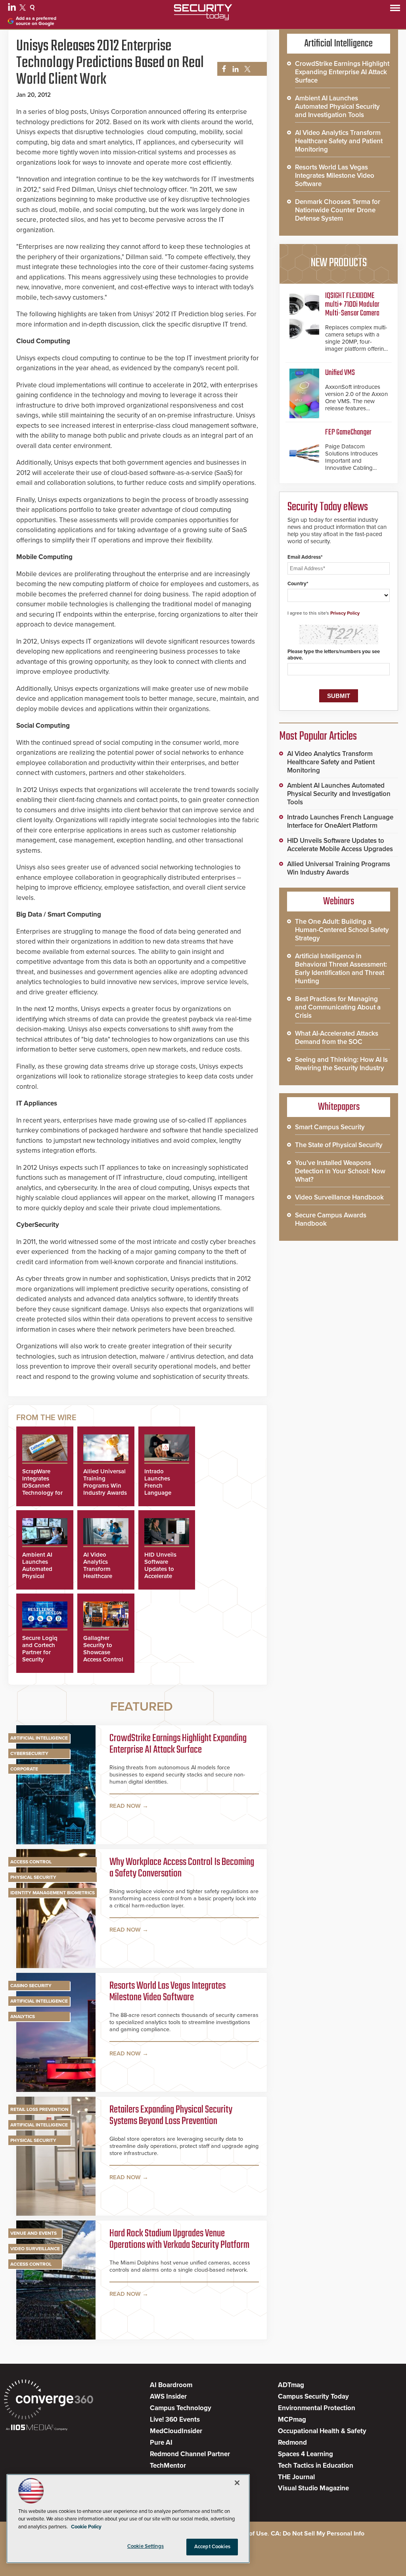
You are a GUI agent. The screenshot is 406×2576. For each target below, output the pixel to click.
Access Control (31, 1862)
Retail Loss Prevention (39, 2109)
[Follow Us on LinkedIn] (13, 9)
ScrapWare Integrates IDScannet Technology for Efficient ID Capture (42, 1489)
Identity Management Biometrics (53, 1893)
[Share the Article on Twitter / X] (246, 69)
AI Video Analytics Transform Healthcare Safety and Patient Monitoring (98, 1576)
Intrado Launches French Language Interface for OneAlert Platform (161, 1493)
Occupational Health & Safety (322, 2431)
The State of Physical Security (339, 1145)
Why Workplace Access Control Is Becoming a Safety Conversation (182, 1868)
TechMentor (168, 2465)
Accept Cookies (212, 2547)
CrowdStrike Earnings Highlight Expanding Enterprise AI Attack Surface (178, 1745)
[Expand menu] (395, 10)
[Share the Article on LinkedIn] (234, 69)
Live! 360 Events (175, 2419)
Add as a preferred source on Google (36, 21)
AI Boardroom (171, 2385)
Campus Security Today (313, 2396)
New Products (339, 263)
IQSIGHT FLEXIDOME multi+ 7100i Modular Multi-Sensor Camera (352, 305)
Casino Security (31, 1986)
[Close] (237, 2483)
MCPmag (292, 2419)
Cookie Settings (146, 2546)
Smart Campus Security (330, 1127)
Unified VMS (340, 373)
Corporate (24, 1769)
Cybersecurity (29, 1753)
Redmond (292, 2442)
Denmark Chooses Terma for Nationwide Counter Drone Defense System (338, 210)
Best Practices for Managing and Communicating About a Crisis (338, 1007)
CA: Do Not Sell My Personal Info (318, 2534)
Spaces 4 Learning (305, 2454)
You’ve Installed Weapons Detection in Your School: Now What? (340, 1171)
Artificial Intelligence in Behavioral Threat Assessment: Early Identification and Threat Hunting (341, 969)
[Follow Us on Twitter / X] (24, 9)
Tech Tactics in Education (316, 2465)
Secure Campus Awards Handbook (331, 1219)
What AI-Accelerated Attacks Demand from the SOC (337, 1038)
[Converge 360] (49, 2400)
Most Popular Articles (318, 736)
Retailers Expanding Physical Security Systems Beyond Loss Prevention (171, 2116)
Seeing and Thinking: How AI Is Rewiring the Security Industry (341, 1064)
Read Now (125, 1806)
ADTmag (291, 2385)
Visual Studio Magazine (313, 2488)
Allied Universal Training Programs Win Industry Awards (105, 1482)
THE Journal (296, 2477)
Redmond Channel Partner (190, 2454)
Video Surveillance (35, 2249)
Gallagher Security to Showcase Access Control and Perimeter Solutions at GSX (103, 1659)
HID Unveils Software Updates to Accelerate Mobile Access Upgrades (164, 1573)
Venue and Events (34, 2233)
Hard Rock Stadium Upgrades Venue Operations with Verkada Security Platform (179, 2240)
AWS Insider (168, 2396)
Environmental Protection (317, 2408)
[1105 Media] (37, 2428)
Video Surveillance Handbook (339, 1197)
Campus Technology (181, 2408)
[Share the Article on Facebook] (222, 69)
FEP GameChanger (348, 432)
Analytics (23, 2017)
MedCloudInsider (176, 2431)
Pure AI (161, 2442)
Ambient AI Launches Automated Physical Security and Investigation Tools (40, 1576)
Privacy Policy (345, 613)
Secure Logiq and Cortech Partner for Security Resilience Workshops (40, 1656)
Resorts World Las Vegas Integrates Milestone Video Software (168, 1992)
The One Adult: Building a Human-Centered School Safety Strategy (342, 930)
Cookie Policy (86, 2527)
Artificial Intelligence (39, 1738)
